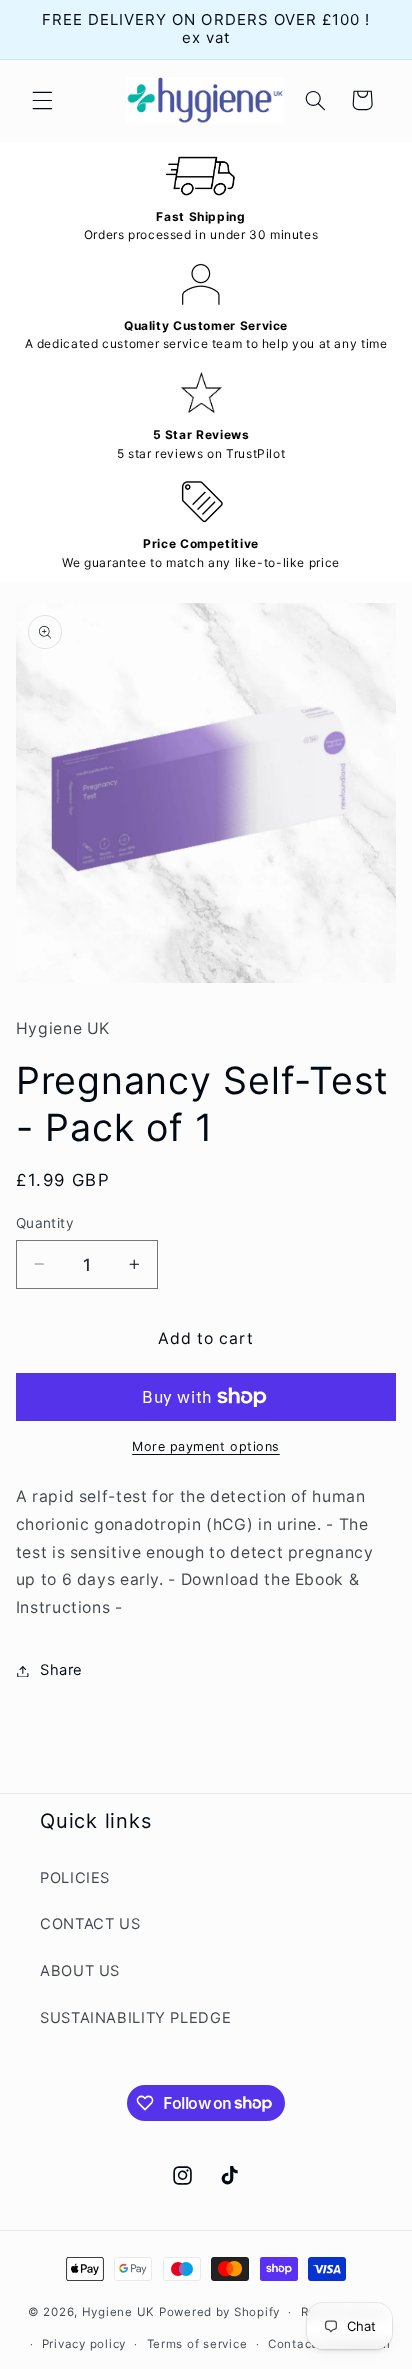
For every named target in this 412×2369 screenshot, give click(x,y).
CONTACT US (90, 1924)
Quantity (45, 1223)
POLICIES (75, 1878)
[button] (42, 100)
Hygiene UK (118, 2312)
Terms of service (197, 2344)
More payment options (206, 1446)
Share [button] (61, 1670)
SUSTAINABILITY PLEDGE (135, 2018)
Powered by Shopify (219, 2312)
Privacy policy (84, 2344)
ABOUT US (80, 1971)
